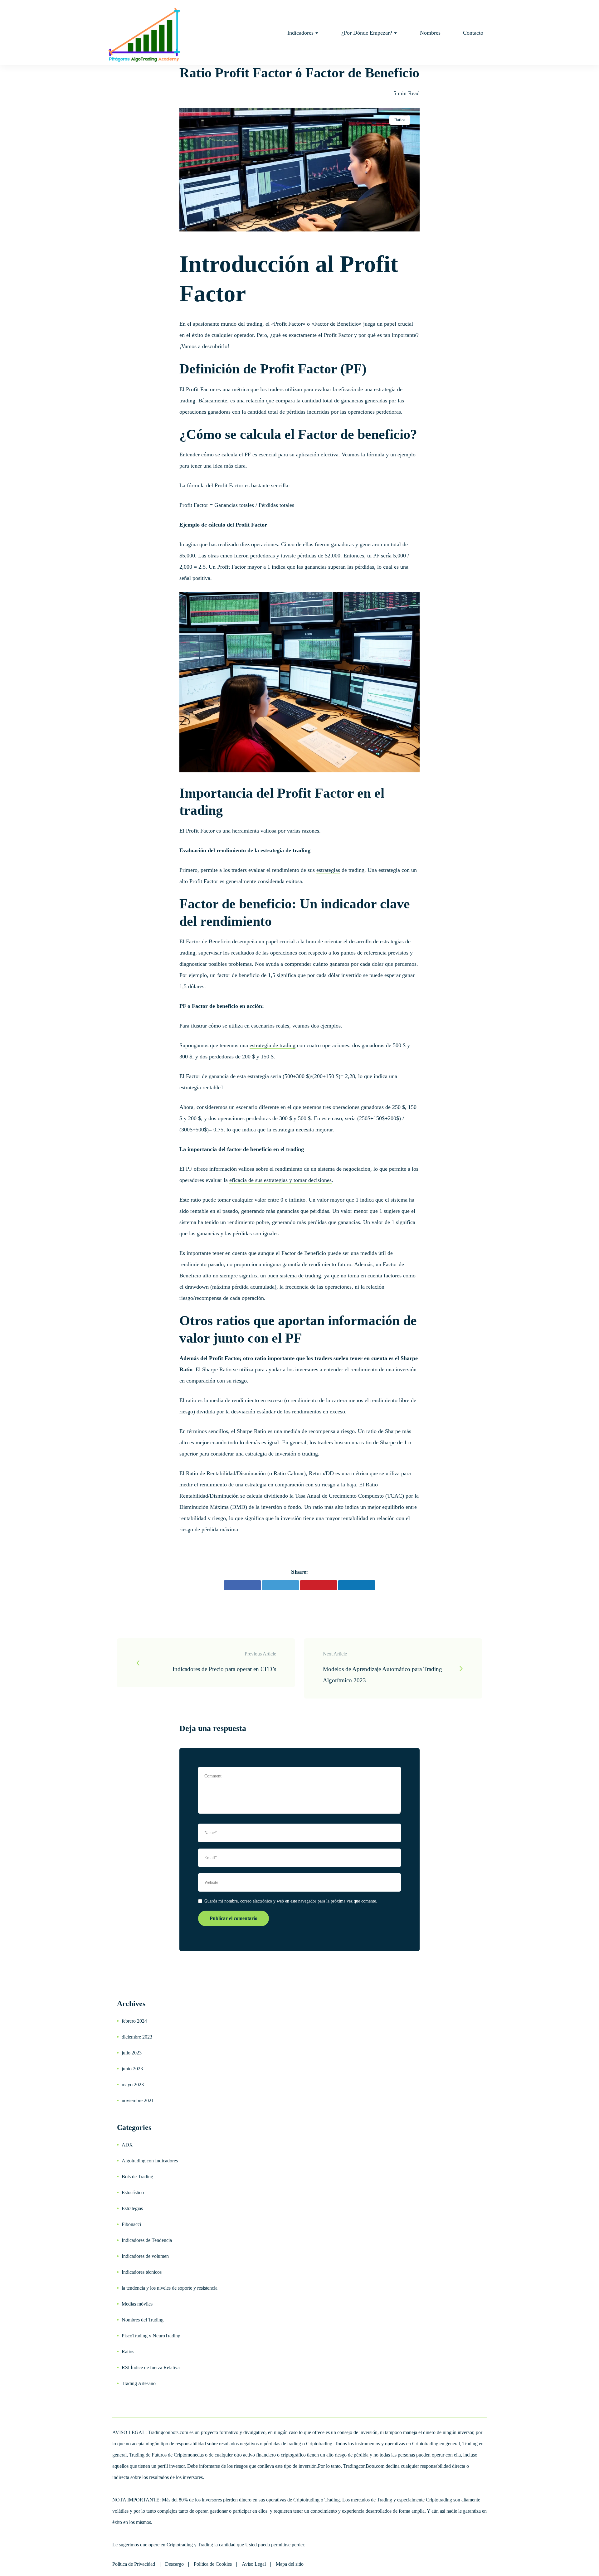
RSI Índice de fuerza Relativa (151, 2367)
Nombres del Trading (143, 2320)
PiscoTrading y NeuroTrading (151, 2336)
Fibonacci (131, 2224)
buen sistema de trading (294, 1276)
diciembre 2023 (137, 2037)
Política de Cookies (213, 2564)
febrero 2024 (134, 2021)
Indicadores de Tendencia (147, 2240)
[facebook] (242, 1585)
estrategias (328, 870)
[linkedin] (357, 1585)
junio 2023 (132, 2069)
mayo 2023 (133, 2085)
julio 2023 (132, 2053)
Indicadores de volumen (145, 2256)
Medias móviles (137, 2304)
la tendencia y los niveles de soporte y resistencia (170, 2288)
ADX (127, 2145)
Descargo (174, 2564)
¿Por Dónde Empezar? (367, 33)
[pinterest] (319, 1585)
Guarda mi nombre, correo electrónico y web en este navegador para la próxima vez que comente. (291, 1901)
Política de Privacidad (134, 2564)
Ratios (400, 120)
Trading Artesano (139, 2383)
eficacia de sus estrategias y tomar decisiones (280, 1180)
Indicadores (300, 33)
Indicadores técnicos (142, 2272)
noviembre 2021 (138, 2100)
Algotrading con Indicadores (150, 2161)
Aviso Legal (254, 2564)
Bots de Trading (137, 2177)
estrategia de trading (273, 1045)
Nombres (430, 33)
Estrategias (132, 2208)
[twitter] (280, 1585)
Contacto (473, 33)
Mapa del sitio (290, 2564)
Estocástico (133, 2192)
